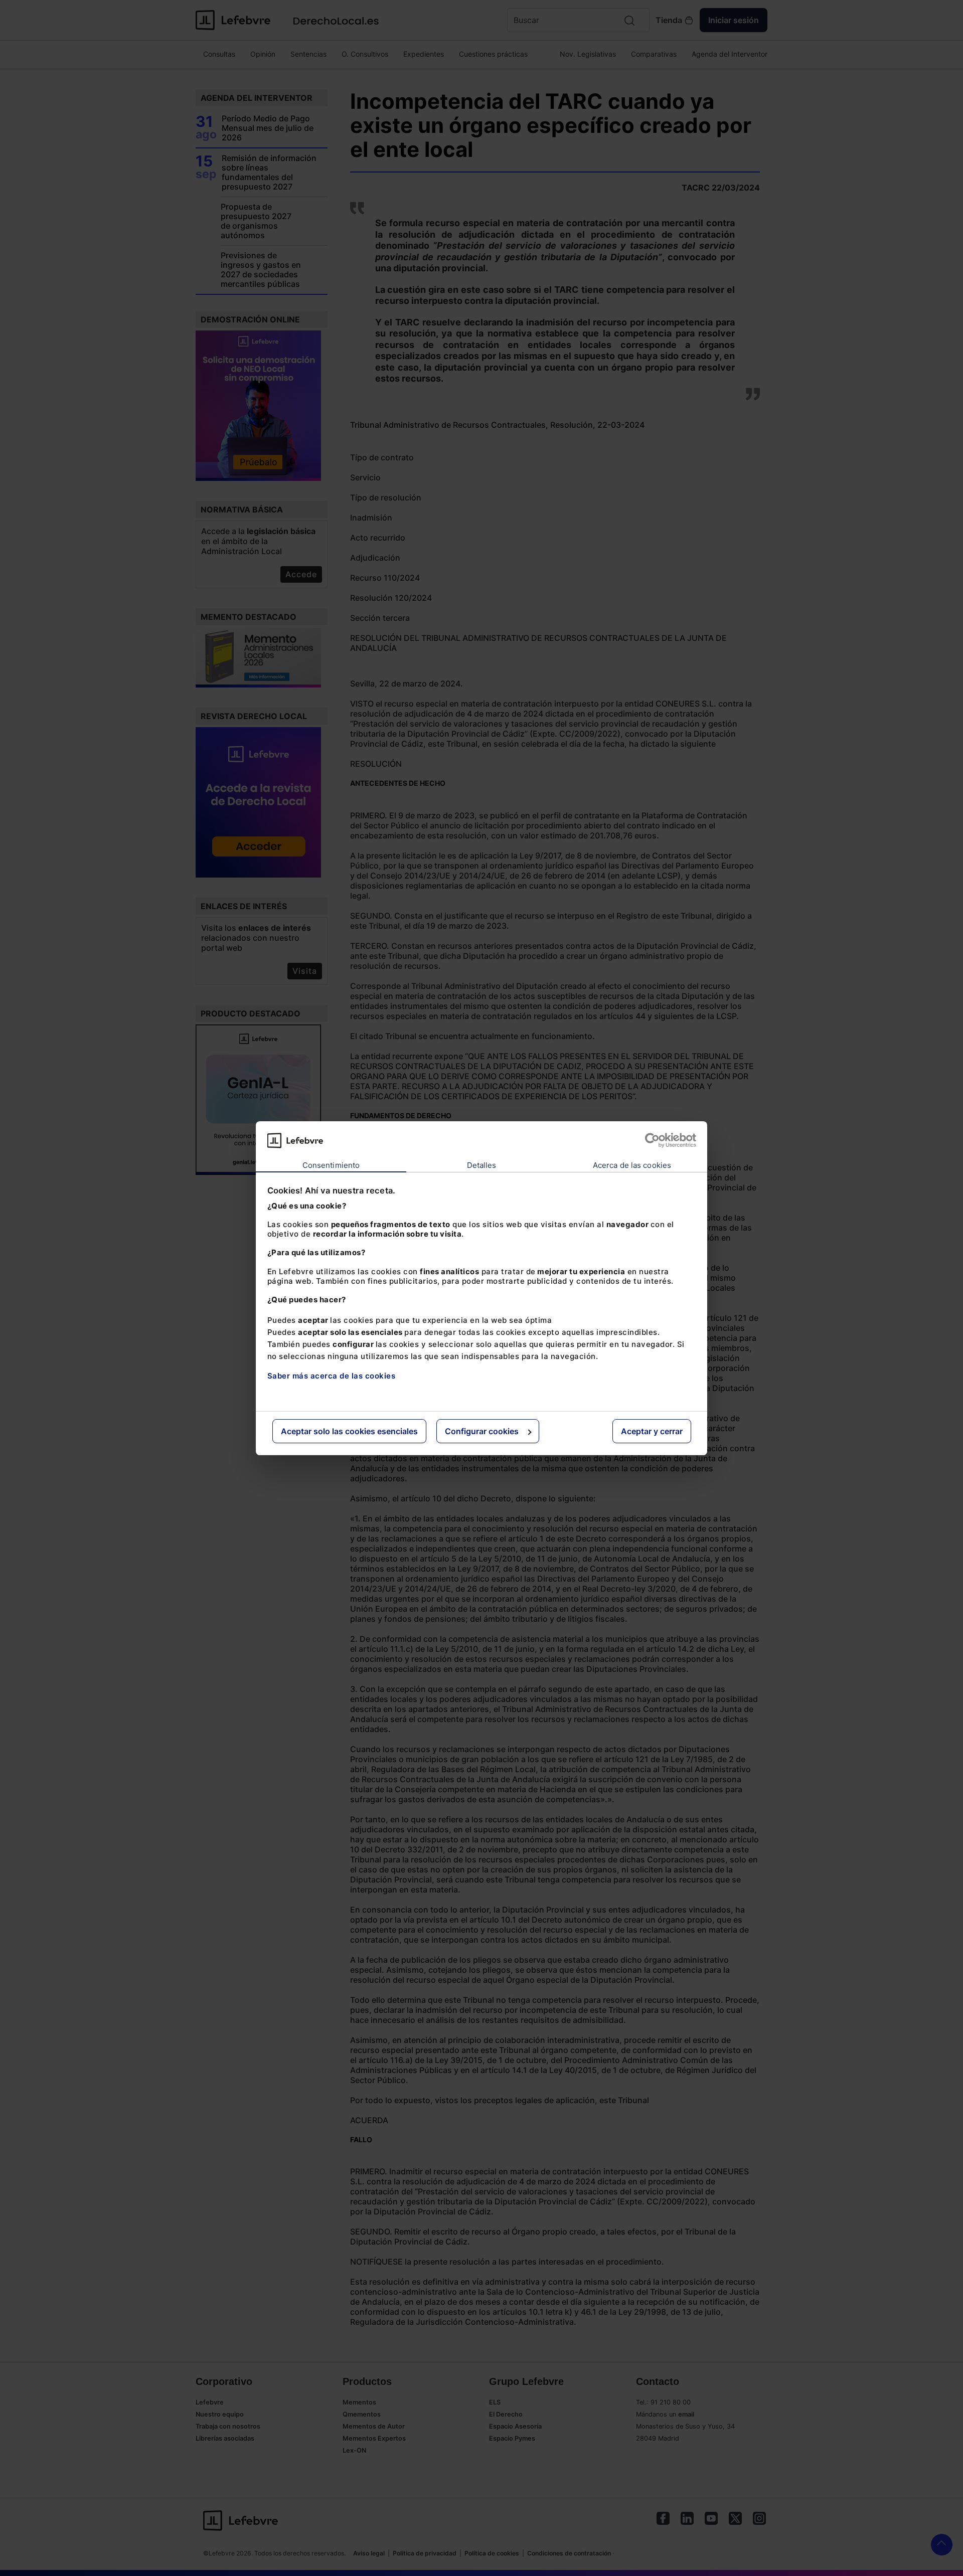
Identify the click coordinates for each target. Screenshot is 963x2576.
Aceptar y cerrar (652, 1431)
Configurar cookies (482, 1431)
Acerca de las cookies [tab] (632, 1165)
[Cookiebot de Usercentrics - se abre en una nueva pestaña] (652, 1140)
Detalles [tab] (482, 1165)
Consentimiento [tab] (331, 1165)
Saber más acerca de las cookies (332, 1376)
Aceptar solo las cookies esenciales (349, 1431)
